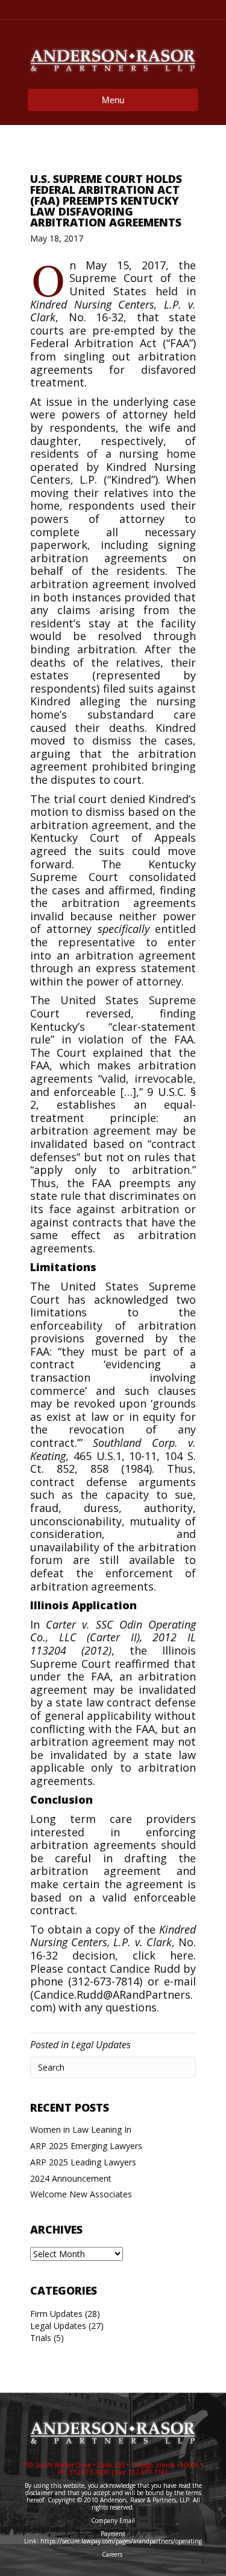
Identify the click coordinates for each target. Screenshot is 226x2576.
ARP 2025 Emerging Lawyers (86, 2146)
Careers (113, 2554)
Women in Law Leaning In (81, 2129)
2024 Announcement (71, 2178)
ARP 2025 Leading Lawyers (83, 2162)
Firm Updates (56, 2314)
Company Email (113, 2520)
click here (163, 1955)
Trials (41, 2338)
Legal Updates (101, 2045)
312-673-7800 (89, 2472)
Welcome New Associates (81, 2194)
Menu (113, 100)
